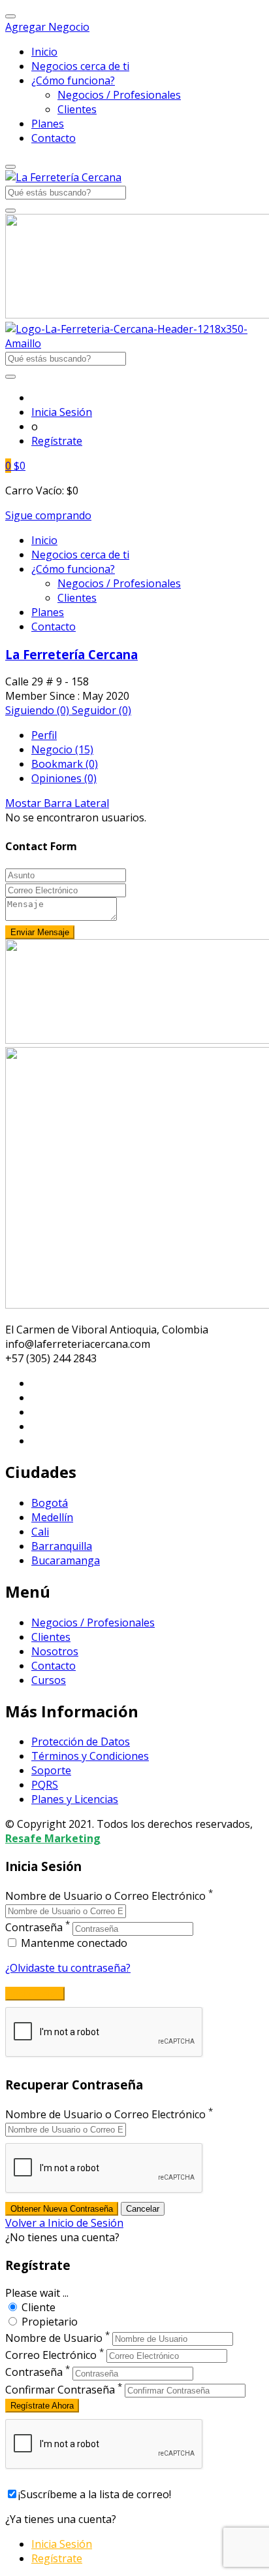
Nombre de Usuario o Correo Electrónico (105, 1896)
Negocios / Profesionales (119, 95)
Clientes (77, 109)
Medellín (52, 1517)
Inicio (44, 52)
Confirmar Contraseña (60, 2390)
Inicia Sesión (62, 412)
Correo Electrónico (51, 2355)
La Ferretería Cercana (71, 654)
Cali (40, 1532)
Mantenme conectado (73, 1943)
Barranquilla (62, 1546)
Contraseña (34, 1928)
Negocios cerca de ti (80, 66)
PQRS (45, 1785)
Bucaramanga (66, 1560)
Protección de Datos (81, 1742)
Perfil (44, 735)
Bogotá (50, 1503)
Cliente (39, 2307)
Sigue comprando (48, 515)
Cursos (49, 1680)
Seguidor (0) (102, 710)
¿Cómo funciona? (73, 80)
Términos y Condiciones (90, 1756)
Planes (48, 124)
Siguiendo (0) (39, 710)
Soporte (51, 1770)
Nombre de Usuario (54, 2338)
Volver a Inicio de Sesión (64, 2223)
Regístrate (57, 441)
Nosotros (55, 1651)
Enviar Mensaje (40, 932)
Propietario (50, 2322)
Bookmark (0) (65, 764)
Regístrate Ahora (42, 2406)
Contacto (54, 138)
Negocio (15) (62, 749)
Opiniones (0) (64, 778)
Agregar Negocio (47, 27)
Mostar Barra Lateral (57, 803)
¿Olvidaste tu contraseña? (68, 1968)
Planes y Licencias (75, 1799)
